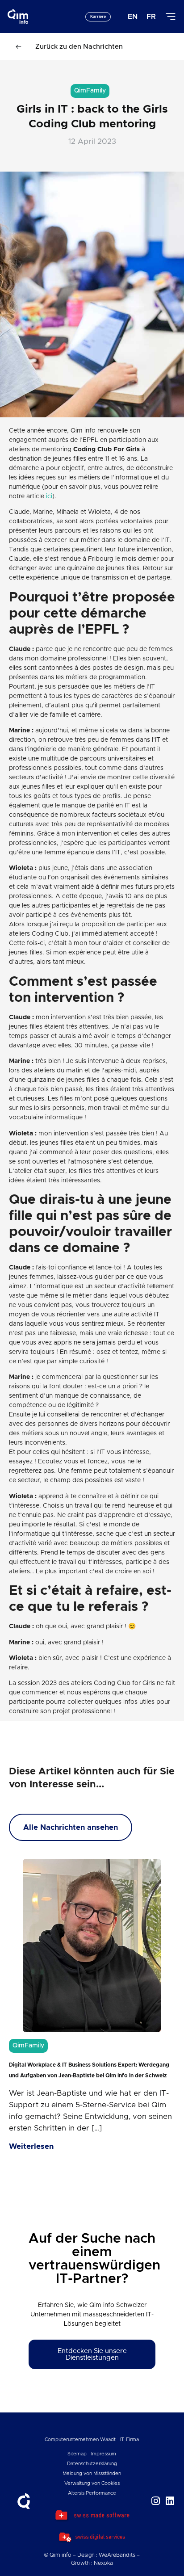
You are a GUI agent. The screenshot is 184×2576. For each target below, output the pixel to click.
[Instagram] (156, 2501)
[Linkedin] (170, 2501)
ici (48, 496)
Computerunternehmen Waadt (80, 2439)
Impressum (104, 2454)
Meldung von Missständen (92, 2473)
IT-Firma (130, 2439)
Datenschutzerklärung (92, 2464)
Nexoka (103, 2563)
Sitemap (77, 2454)
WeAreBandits (117, 2555)
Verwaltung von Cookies (92, 2483)
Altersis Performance (92, 2493)
